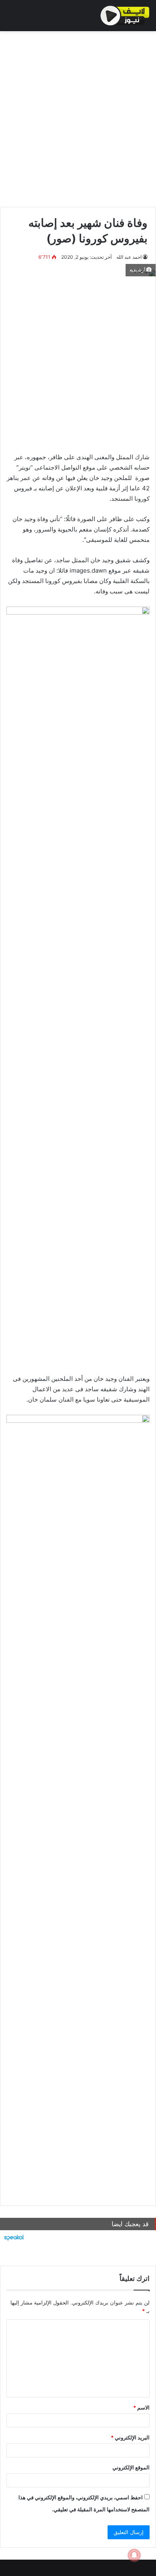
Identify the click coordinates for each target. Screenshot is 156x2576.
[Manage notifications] (134, 2555)
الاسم (141, 2407)
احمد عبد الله (129, 257)
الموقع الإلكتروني (131, 2467)
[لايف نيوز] (125, 16)
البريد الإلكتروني (130, 2437)
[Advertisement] (78, 117)
